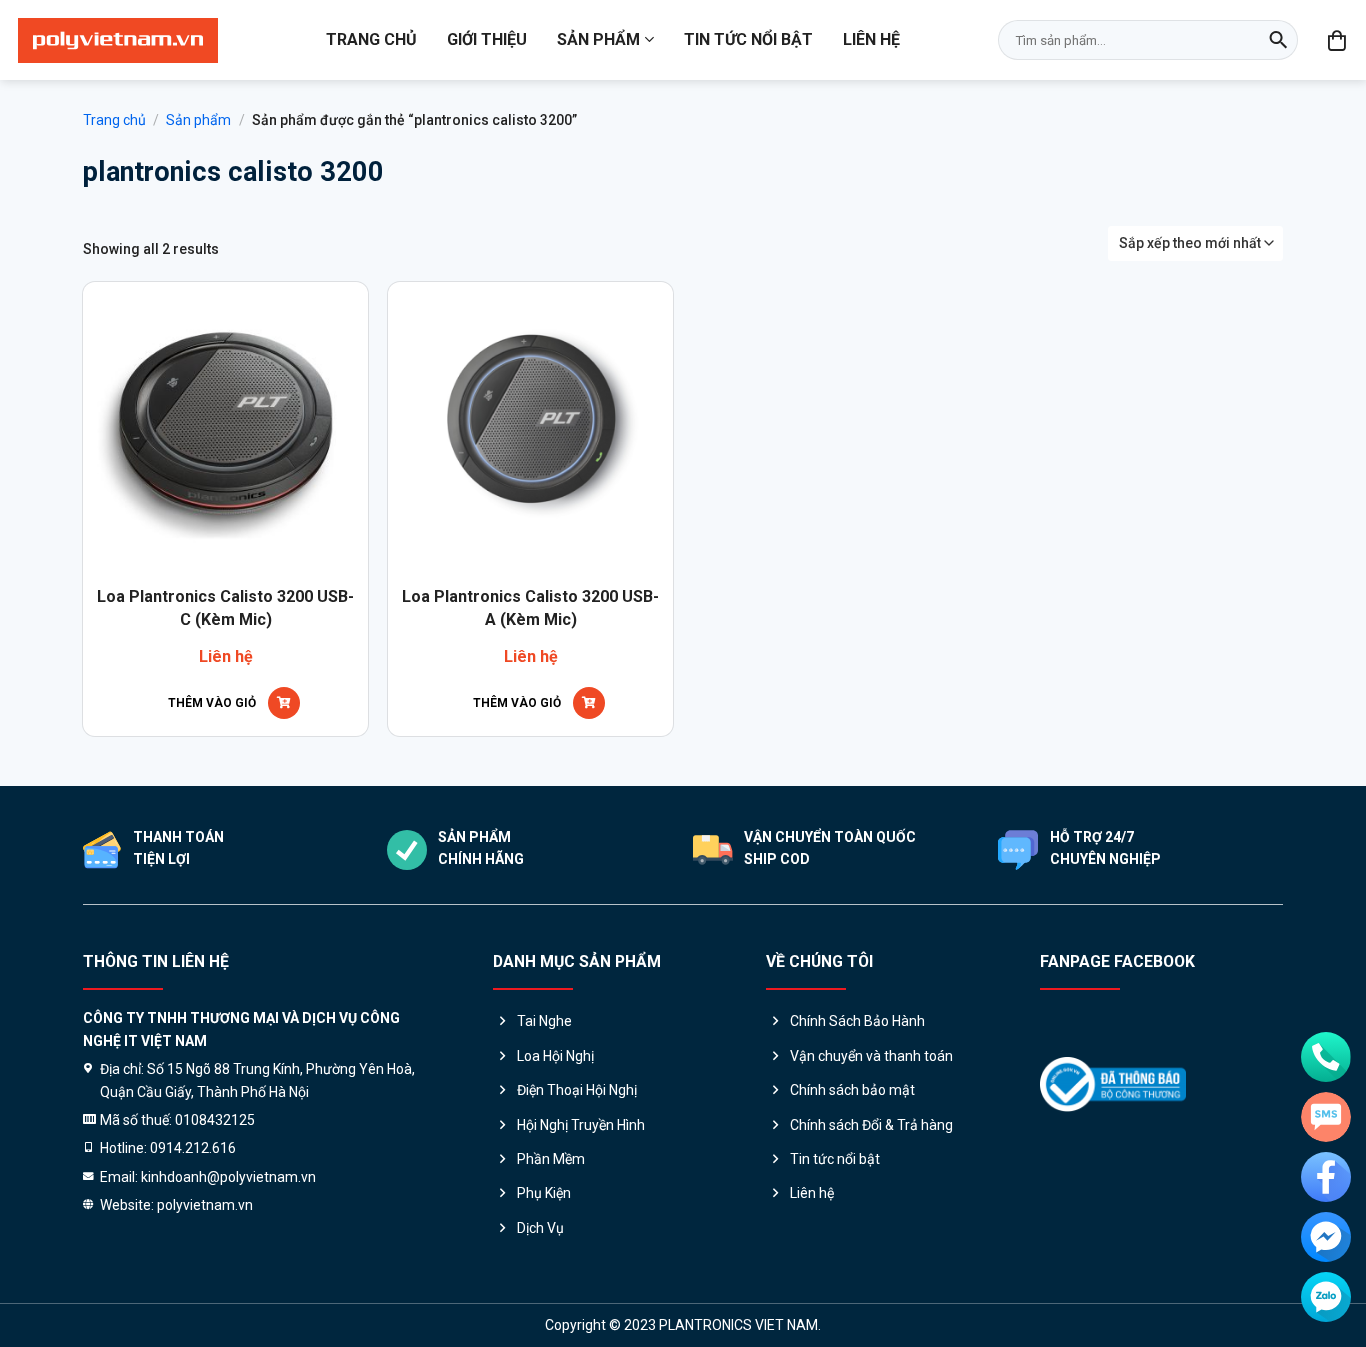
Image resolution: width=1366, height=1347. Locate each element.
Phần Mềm (551, 1159)
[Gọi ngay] (1326, 1057)
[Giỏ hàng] (1338, 40)
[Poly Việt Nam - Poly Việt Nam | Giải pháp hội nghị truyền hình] (118, 40)
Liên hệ (871, 39)
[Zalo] (1326, 1297)
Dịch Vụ (540, 1228)
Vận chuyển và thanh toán (871, 1056)
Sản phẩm (598, 39)
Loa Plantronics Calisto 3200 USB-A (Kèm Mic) (530, 607)
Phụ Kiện (544, 1193)
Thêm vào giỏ (212, 703)
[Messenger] (1326, 1237)
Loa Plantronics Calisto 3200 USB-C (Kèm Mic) (225, 607)
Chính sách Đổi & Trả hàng (871, 1125)
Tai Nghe (544, 1021)
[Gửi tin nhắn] (1326, 1117)
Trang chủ (371, 39)
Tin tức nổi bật (748, 39)
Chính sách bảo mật (852, 1090)
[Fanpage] (1326, 1177)
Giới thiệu (487, 39)
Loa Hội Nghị (555, 1056)
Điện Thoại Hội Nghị (577, 1090)
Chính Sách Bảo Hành (857, 1021)
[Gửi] (1278, 40)
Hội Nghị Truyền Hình (581, 1125)
